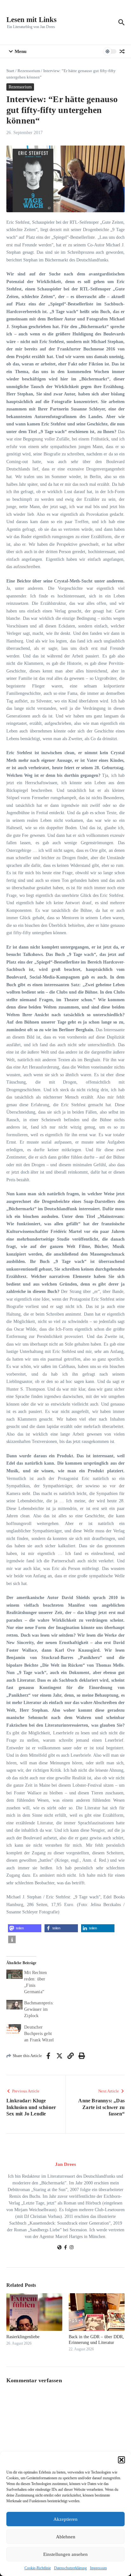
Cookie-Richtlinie (38, 2568)
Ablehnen (66, 2537)
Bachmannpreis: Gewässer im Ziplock (39, 2009)
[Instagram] (72, 2248)
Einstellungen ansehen (65, 2554)
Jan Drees (65, 2164)
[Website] (59, 2248)
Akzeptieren (65, 2519)
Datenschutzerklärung (70, 2568)
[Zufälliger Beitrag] (122, 51)
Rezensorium (29, 71)
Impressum (98, 2568)
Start (10, 71)
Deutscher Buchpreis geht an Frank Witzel (39, 2034)
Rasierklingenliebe (23, 2337)
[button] (121, 2460)
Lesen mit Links (31, 20)
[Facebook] (65, 2248)
